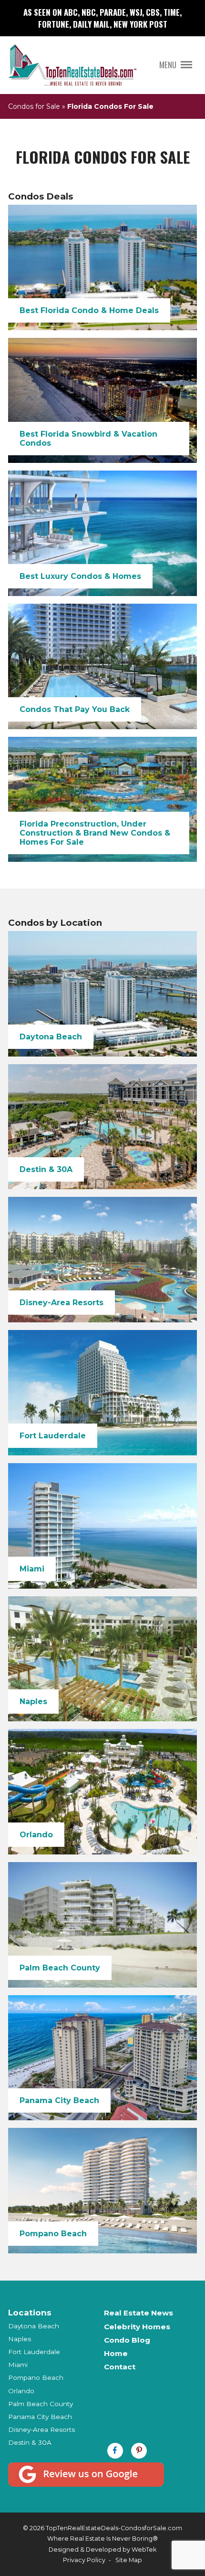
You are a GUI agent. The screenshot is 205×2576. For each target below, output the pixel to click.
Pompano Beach (36, 2377)
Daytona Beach (34, 2326)
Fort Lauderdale (34, 2352)
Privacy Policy (84, 2560)
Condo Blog (127, 2340)
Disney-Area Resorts (41, 2429)
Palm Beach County (41, 2404)
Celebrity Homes (137, 2327)
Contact (120, 2367)
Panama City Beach (40, 2417)
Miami (18, 2365)
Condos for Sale (34, 106)
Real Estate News (138, 2313)
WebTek (144, 2550)
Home (116, 2353)
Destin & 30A (30, 2442)
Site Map (129, 2560)
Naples (20, 2339)
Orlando (21, 2391)
